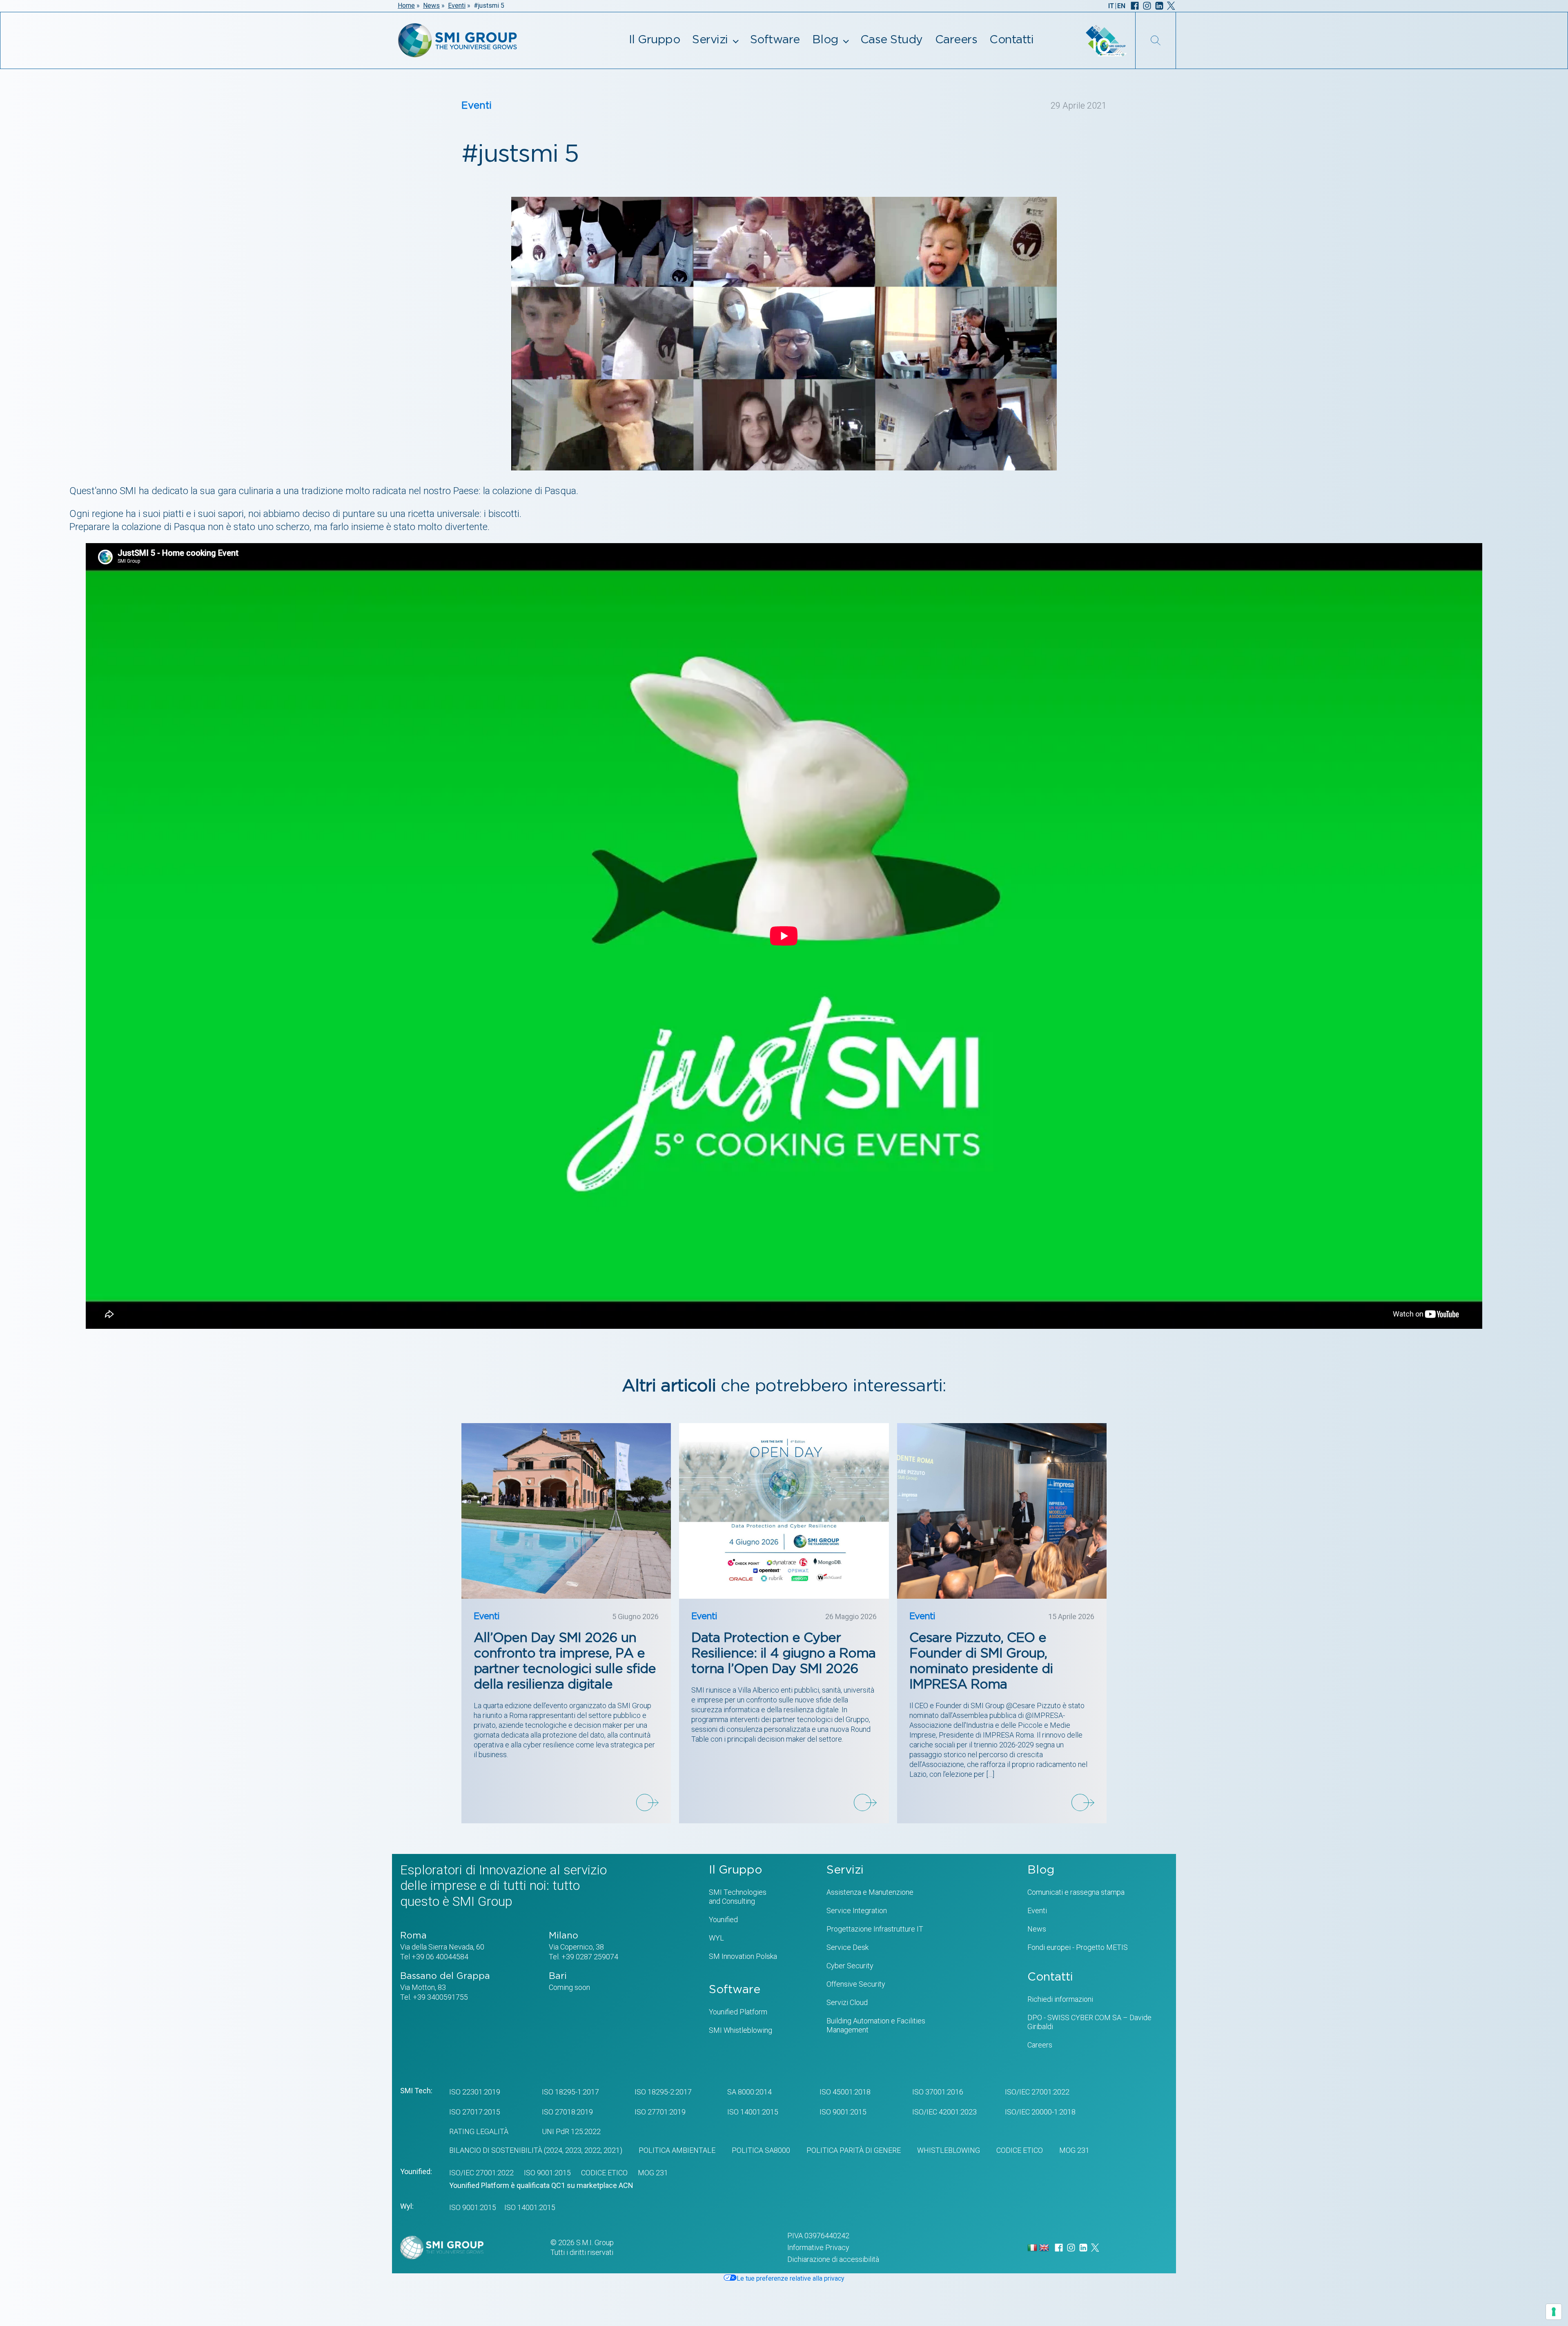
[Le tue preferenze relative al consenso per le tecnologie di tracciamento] (1554, 2312)
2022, (592, 2150)
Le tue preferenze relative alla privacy (791, 2278)
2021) (612, 2150)
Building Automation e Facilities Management (876, 2025)
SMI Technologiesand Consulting (738, 1897)
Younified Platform (738, 2012)
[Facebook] (1135, 6)
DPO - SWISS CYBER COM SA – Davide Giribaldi (1089, 2022)
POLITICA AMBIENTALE (677, 2150)
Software (775, 40)
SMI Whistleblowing (741, 2030)
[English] (1045, 2247)
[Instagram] (1147, 6)
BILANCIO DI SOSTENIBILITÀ (496, 2150)
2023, (573, 2150)
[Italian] (1033, 2247)
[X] (1171, 6)
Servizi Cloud (847, 2002)
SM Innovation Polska (743, 1956)
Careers (956, 40)
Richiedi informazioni (1060, 1999)
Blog (825, 40)
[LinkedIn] (1159, 6)
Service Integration (857, 1910)
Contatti (1011, 40)
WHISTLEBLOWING (949, 2150)
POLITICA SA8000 (761, 2150)
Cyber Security (850, 1966)
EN (1121, 6)
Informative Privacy (818, 2247)
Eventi (457, 6)
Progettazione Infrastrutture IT (875, 1929)
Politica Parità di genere (854, 2150)
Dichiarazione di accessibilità (833, 2259)
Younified (723, 1919)
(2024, (553, 2150)
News (431, 6)
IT (1111, 6)
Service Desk (847, 1947)
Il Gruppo (655, 40)
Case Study (892, 40)
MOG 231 (1074, 2150)
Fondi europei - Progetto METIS (1078, 1947)
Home (406, 6)
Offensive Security (856, 1984)
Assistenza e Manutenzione (870, 1892)
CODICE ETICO (1020, 2150)
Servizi (710, 40)
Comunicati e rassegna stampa (1076, 1892)
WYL (716, 1938)
